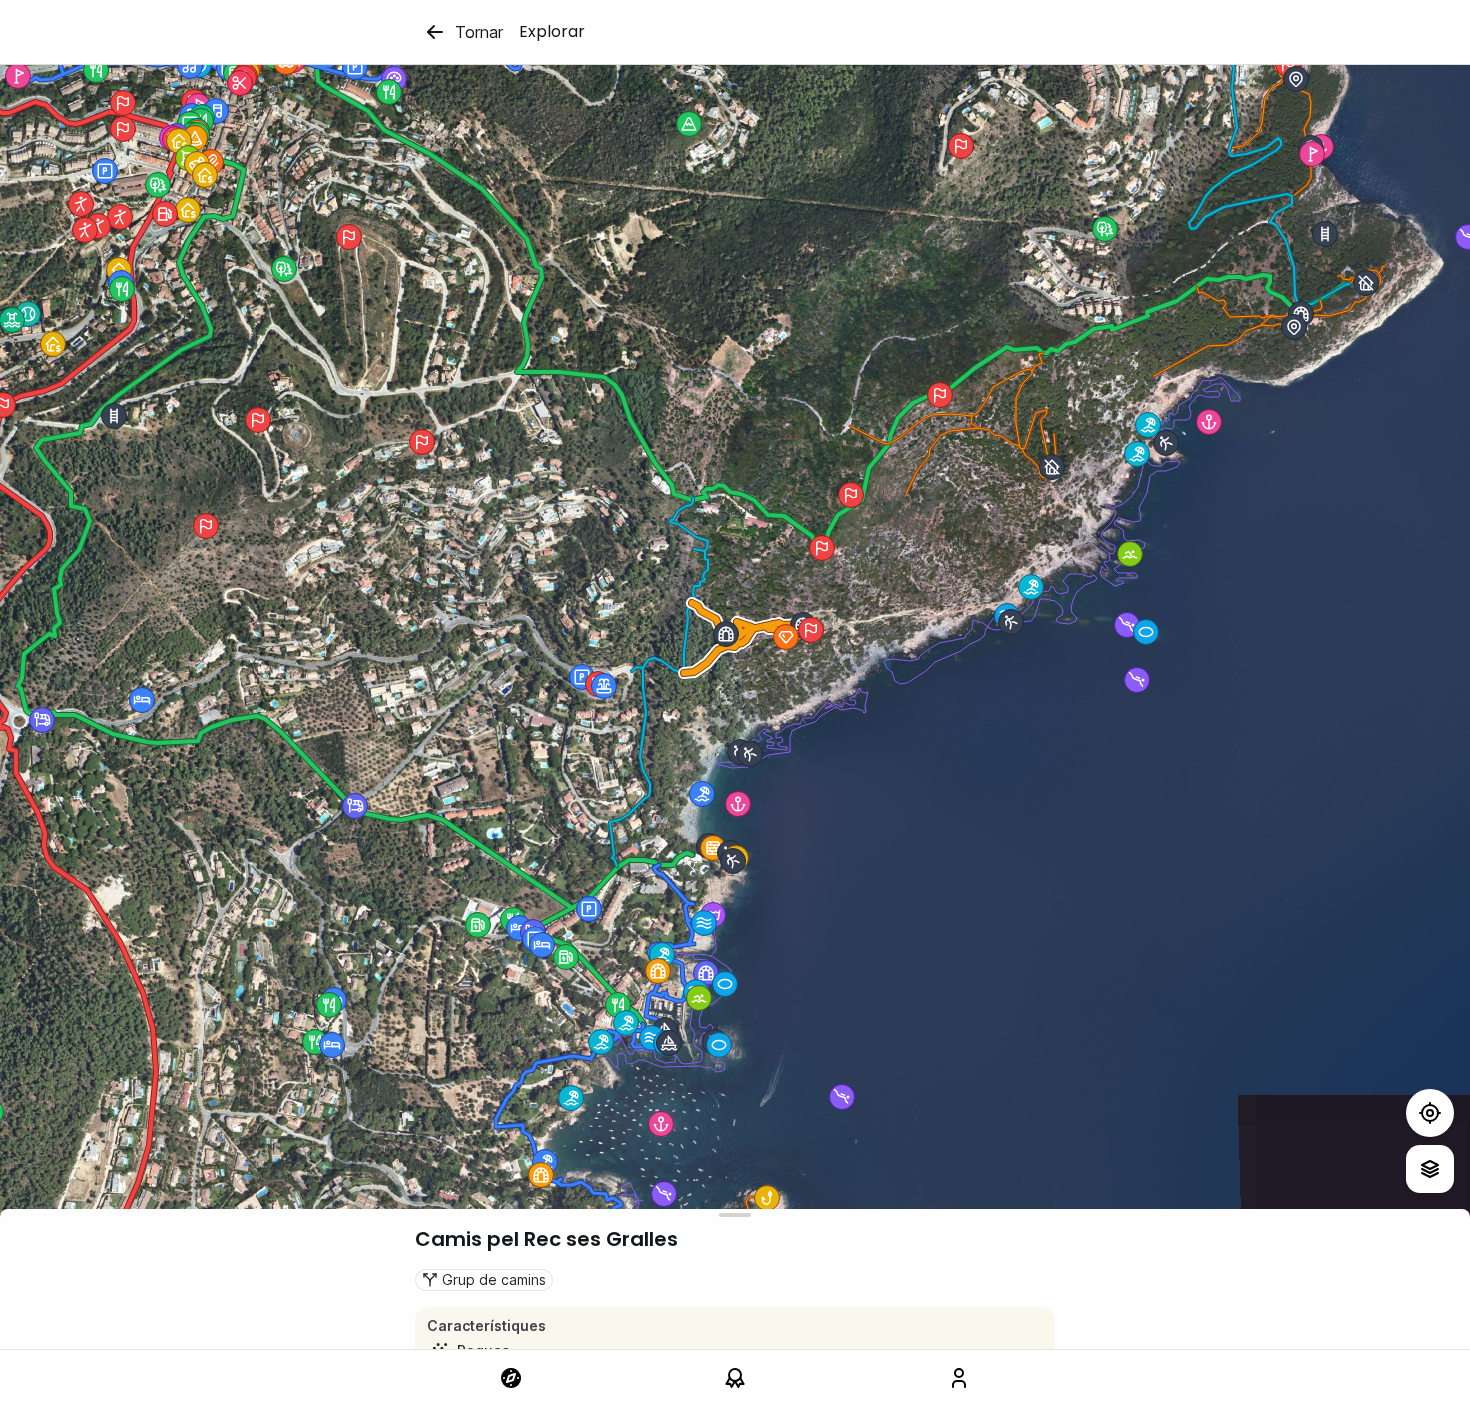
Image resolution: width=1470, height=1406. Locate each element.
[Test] (1430, 1113)
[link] (511, 1378)
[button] (702, 794)
